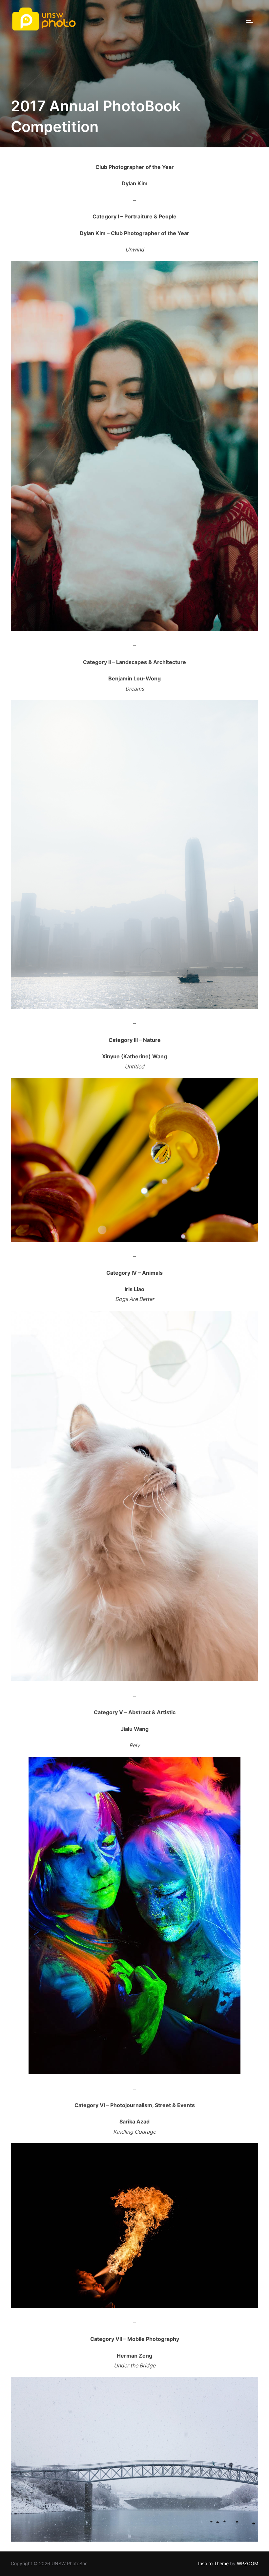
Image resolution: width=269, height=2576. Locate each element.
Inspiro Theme (213, 2563)
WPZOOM (248, 2563)
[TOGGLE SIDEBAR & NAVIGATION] (252, 20)
